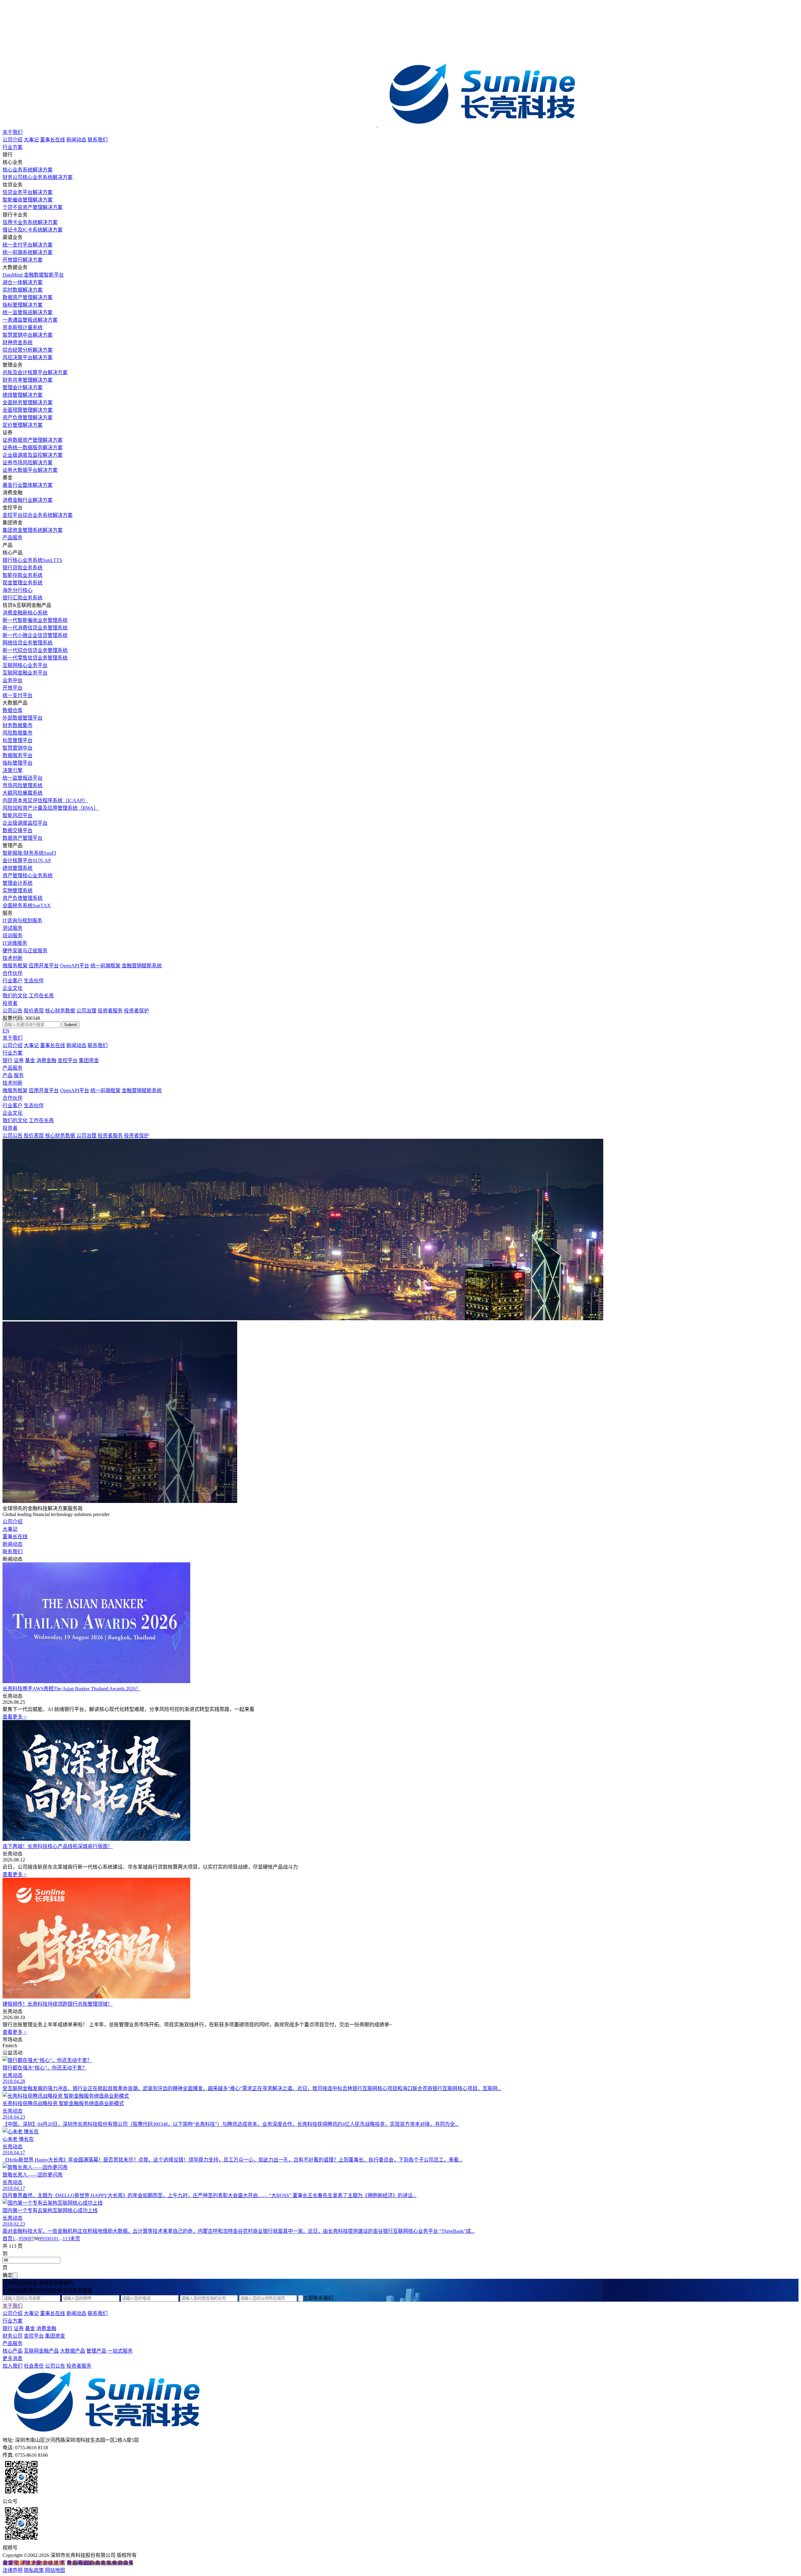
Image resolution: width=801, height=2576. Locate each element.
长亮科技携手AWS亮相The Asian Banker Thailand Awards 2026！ (72, 1689)
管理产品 (96, 2351)
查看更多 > (15, 1717)
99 (41, 2239)
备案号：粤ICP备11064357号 (34, 2563)
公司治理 (86, 1011)
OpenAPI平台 (75, 966)
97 (31, 2239)
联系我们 (98, 140)
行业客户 (13, 981)
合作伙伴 (13, 973)
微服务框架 (15, 966)
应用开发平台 (44, 966)
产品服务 (13, 538)
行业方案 (13, 147)
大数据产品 (73, 2351)
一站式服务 (120, 2351)
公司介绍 (13, 140)
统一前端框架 (105, 966)
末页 (75, 2239)
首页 (8, 2239)
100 (48, 2239)
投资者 (10, 1003)
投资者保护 (136, 1011)
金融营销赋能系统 (142, 966)
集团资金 (89, 1060)
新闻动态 (76, 140)
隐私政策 (34, 2570)
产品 (8, 1075)
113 (66, 2239)
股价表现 (34, 1011)
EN (6, 1031)
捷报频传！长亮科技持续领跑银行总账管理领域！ (58, 2004)
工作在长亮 (41, 996)
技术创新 (13, 958)
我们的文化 (15, 996)
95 (21, 2239)
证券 (19, 1060)
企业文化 (13, 988)
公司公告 (13, 1011)
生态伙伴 (34, 981)
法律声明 (13, 2570)
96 (26, 2239)
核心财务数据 (60, 1011)
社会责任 (34, 2366)
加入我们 (13, 2366)
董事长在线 (53, 140)
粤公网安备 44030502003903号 (100, 2563)
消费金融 (46, 1060)
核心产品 (13, 2351)
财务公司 (13, 2336)
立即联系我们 (318, 2298)
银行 (8, 1060)
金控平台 (68, 1060)
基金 (30, 1060)
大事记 (31, 140)
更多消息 (13, 2358)
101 (55, 2239)
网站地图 (55, 2570)
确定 (8, 2275)
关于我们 (13, 132)
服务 (19, 1075)
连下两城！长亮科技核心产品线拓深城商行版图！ (58, 1846)
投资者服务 (110, 1011)
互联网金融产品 (41, 2351)
